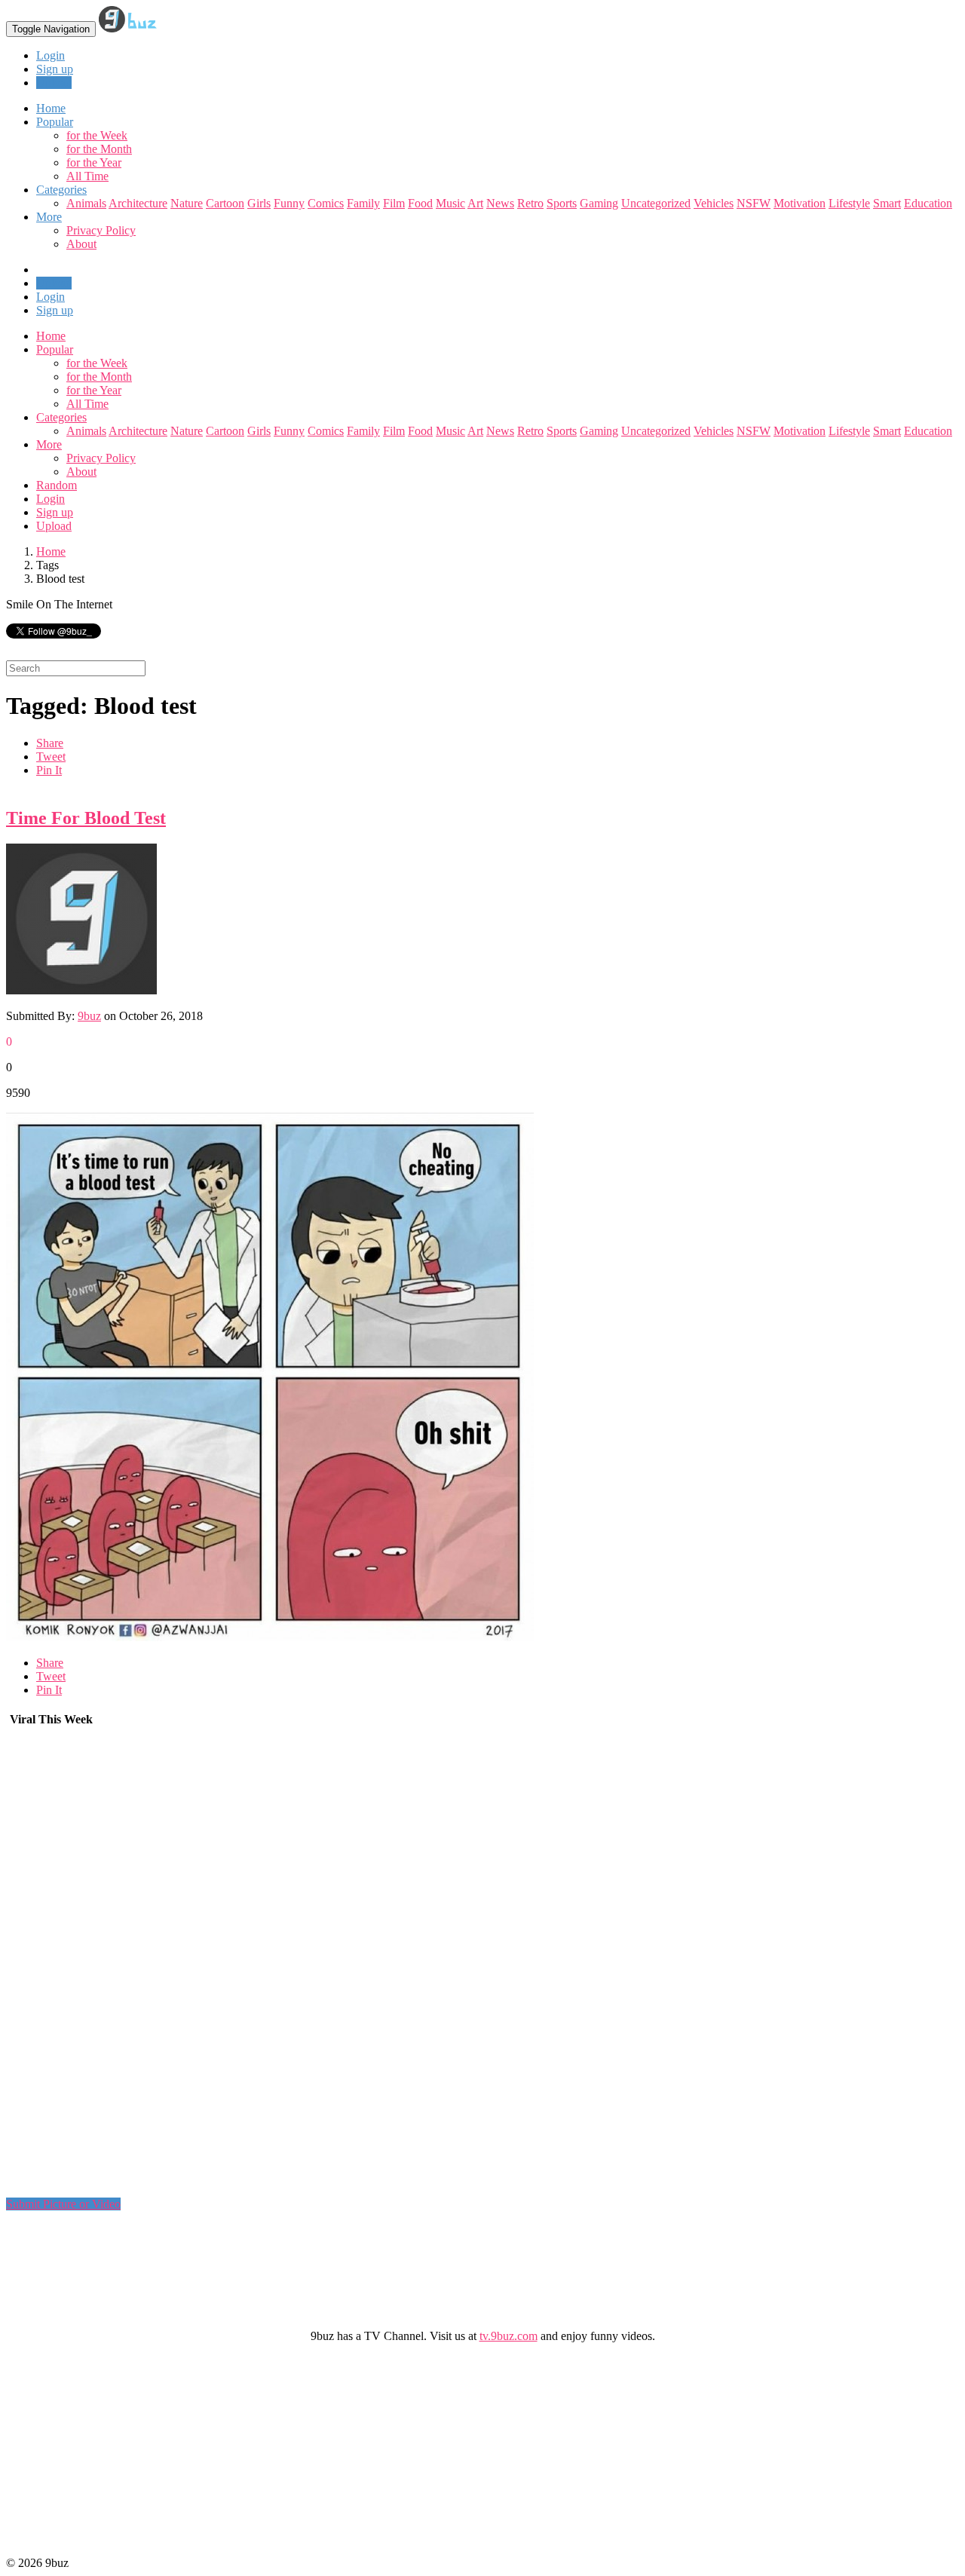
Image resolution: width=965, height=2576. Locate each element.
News (500, 203)
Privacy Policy (101, 230)
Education (928, 203)
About (81, 244)
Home (51, 336)
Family (363, 203)
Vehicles (714, 203)
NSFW (754, 203)
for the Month (99, 149)
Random (57, 485)
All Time (87, 176)
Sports (562, 203)
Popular (55, 349)
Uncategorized (656, 203)
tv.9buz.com (509, 2336)
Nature (187, 203)
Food (420, 203)
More (49, 217)
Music (450, 203)
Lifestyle (849, 203)
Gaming (599, 203)
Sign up (55, 69)
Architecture (138, 203)
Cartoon (225, 203)
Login (51, 55)
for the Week (97, 135)
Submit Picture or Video (63, 2204)
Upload (54, 83)
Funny (289, 203)
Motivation (800, 203)
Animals (86, 203)
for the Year (94, 162)
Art (475, 203)
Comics (326, 203)
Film (394, 203)
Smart (887, 203)
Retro (530, 203)
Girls (259, 203)
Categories (61, 417)
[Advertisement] (119, 1968)
